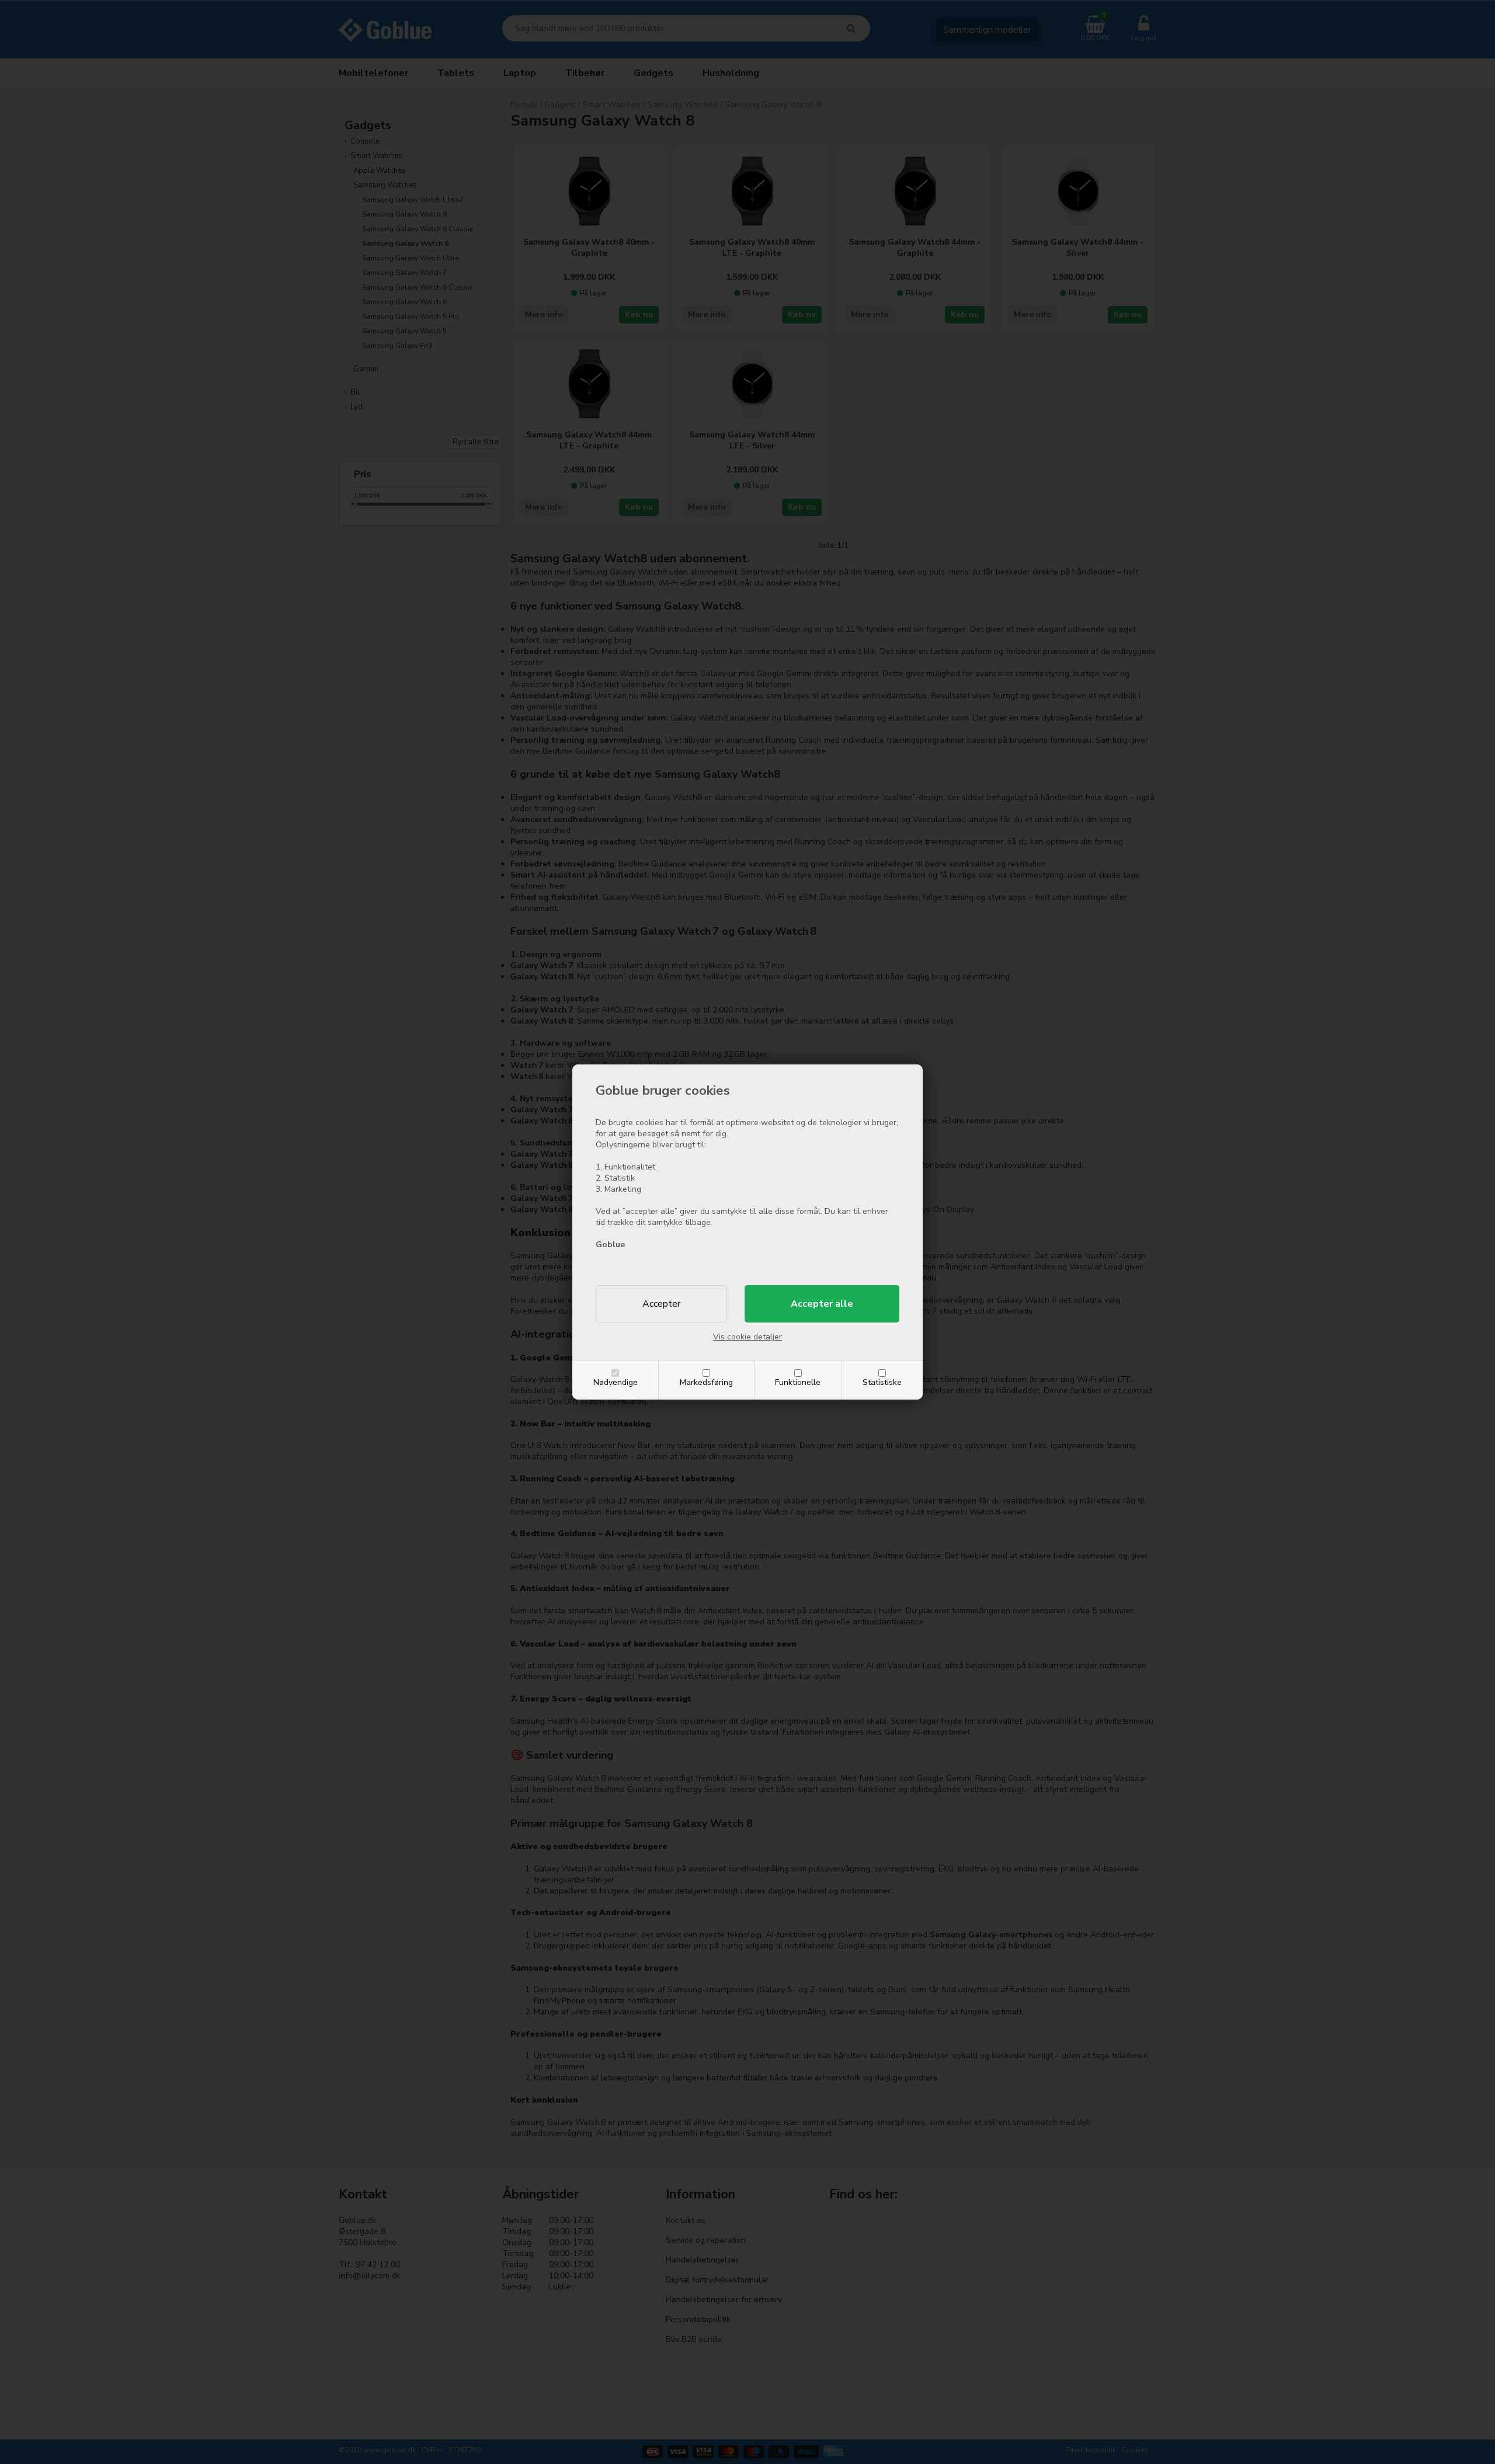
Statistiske (882, 1382)
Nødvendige (616, 1382)
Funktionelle (798, 1382)
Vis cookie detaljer (747, 1337)
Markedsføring (706, 1382)
